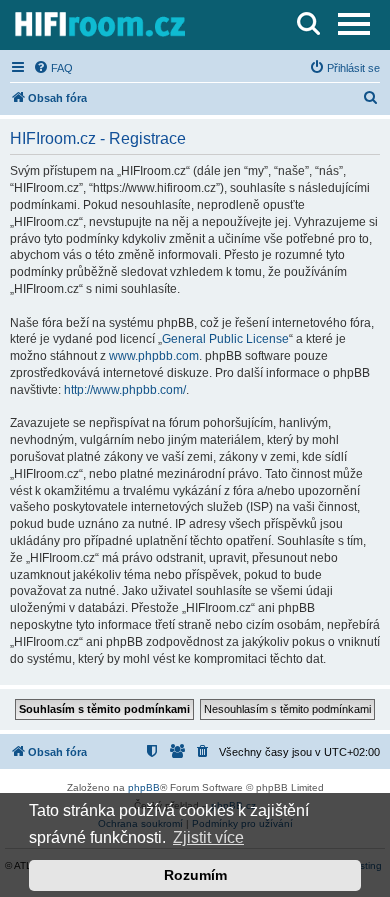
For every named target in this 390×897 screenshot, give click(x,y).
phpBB (144, 787)
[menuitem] (53, 68)
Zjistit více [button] (208, 837)
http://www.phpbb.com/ (125, 390)
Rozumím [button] (195, 875)
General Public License (225, 339)
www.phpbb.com (154, 356)
